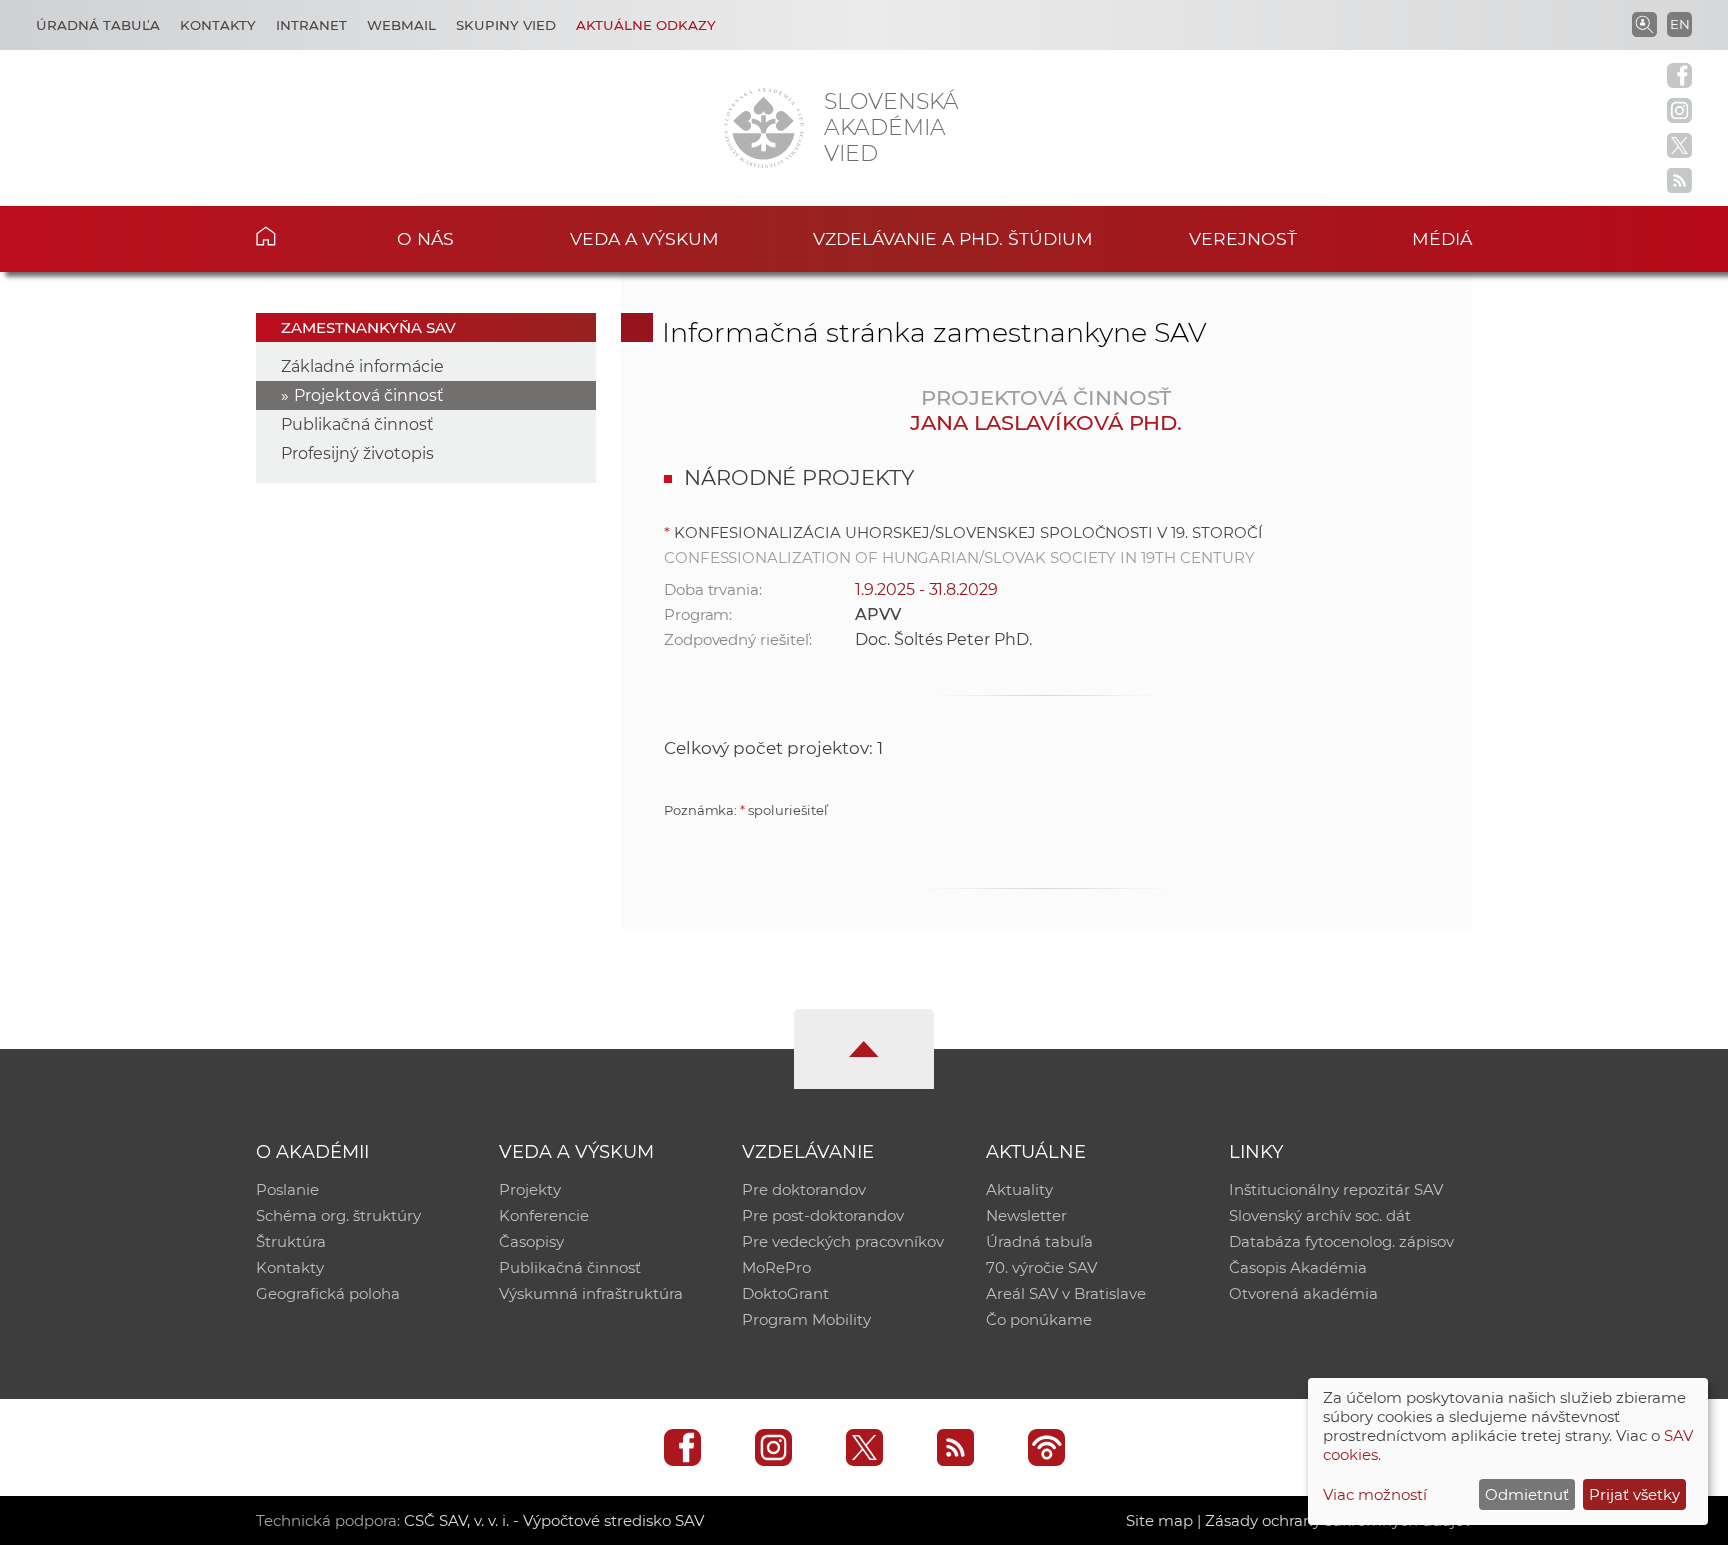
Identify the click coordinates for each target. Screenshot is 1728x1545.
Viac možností (1375, 1494)
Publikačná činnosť (357, 424)
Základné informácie (362, 366)
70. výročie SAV (1041, 1267)
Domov (296, 236)
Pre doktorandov (804, 1189)
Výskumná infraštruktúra (591, 1293)
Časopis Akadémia (1298, 1267)
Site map (1159, 1520)
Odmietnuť (1527, 1494)
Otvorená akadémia (1303, 1293)
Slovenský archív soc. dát (1320, 1215)
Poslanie (287, 1189)
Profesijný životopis (357, 453)
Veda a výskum (644, 238)
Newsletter (1026, 1215)
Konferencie (544, 1215)
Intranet (311, 25)
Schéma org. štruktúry (338, 1215)
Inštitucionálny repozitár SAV (1336, 1189)
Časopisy (531, 1241)
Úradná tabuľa (98, 25)
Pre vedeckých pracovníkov (843, 1241)
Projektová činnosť (369, 395)
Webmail (401, 25)
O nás (425, 238)
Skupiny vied (506, 25)
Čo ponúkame (1039, 1319)
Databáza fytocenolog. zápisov (1341, 1241)
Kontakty (218, 25)
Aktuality (1019, 1189)
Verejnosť (1243, 238)
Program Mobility (806, 1319)
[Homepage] (764, 128)
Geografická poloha (328, 1293)
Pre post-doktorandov (823, 1215)
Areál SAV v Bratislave (1066, 1293)
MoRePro (776, 1267)
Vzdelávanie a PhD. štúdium (953, 238)
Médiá (1442, 238)
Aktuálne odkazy (646, 25)
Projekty (530, 1189)
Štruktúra (291, 1241)
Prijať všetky (1634, 1494)
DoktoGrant (785, 1293)
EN (1680, 24)
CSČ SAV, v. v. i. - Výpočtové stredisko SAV (554, 1520)
